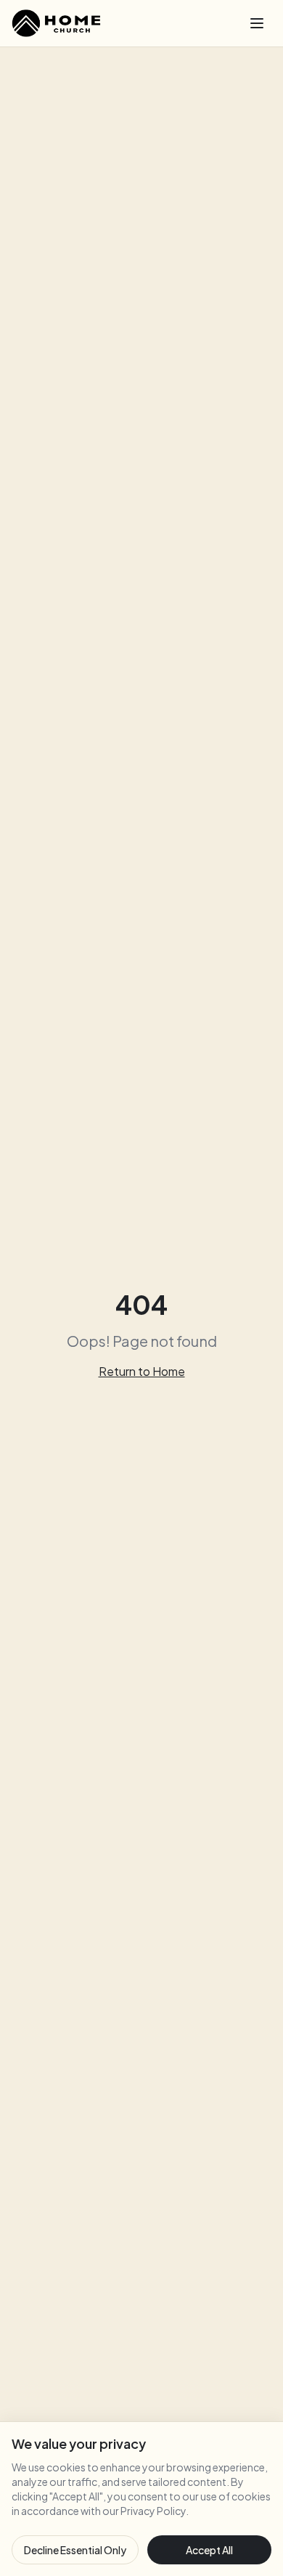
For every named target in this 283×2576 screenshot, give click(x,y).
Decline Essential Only (75, 2550)
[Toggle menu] (257, 23)
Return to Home (142, 1371)
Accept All (209, 2550)
